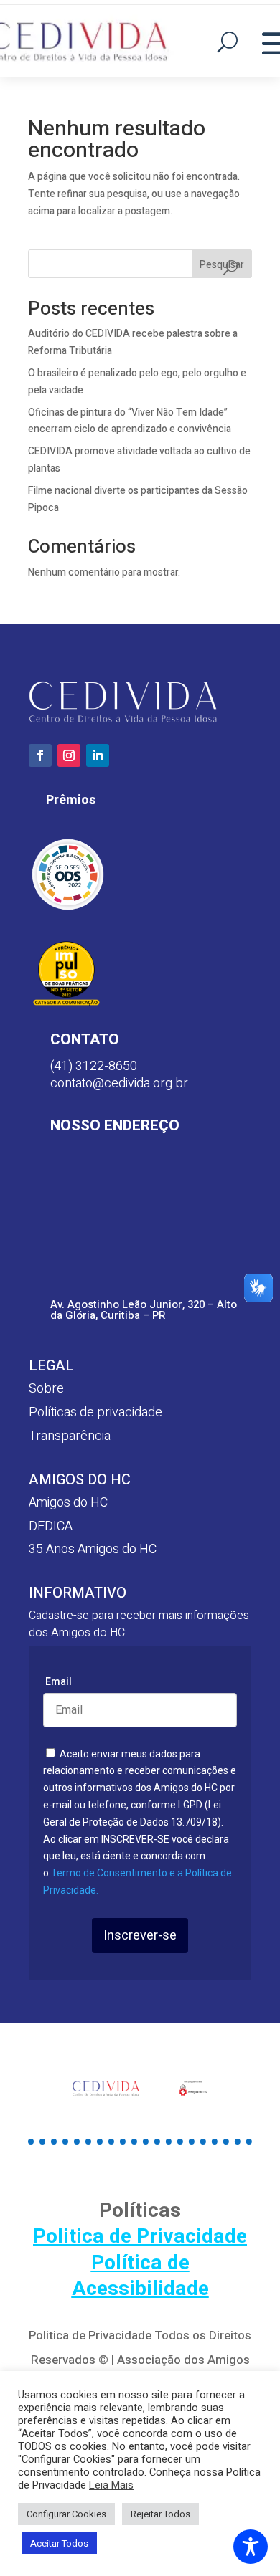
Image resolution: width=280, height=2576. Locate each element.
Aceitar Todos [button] (59, 2543)
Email (59, 1681)
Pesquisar (222, 265)
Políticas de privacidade (95, 1412)
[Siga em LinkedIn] (98, 755)
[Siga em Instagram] (69, 755)
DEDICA (51, 1526)
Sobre (46, 1389)
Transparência (70, 1436)
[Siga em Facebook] (40, 755)
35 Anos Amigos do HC (93, 1549)
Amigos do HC (68, 1503)
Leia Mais (111, 2486)
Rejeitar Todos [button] (160, 2514)
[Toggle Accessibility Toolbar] (251, 2547)
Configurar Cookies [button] (66, 2514)
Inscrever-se (140, 1936)
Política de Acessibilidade (140, 2276)
